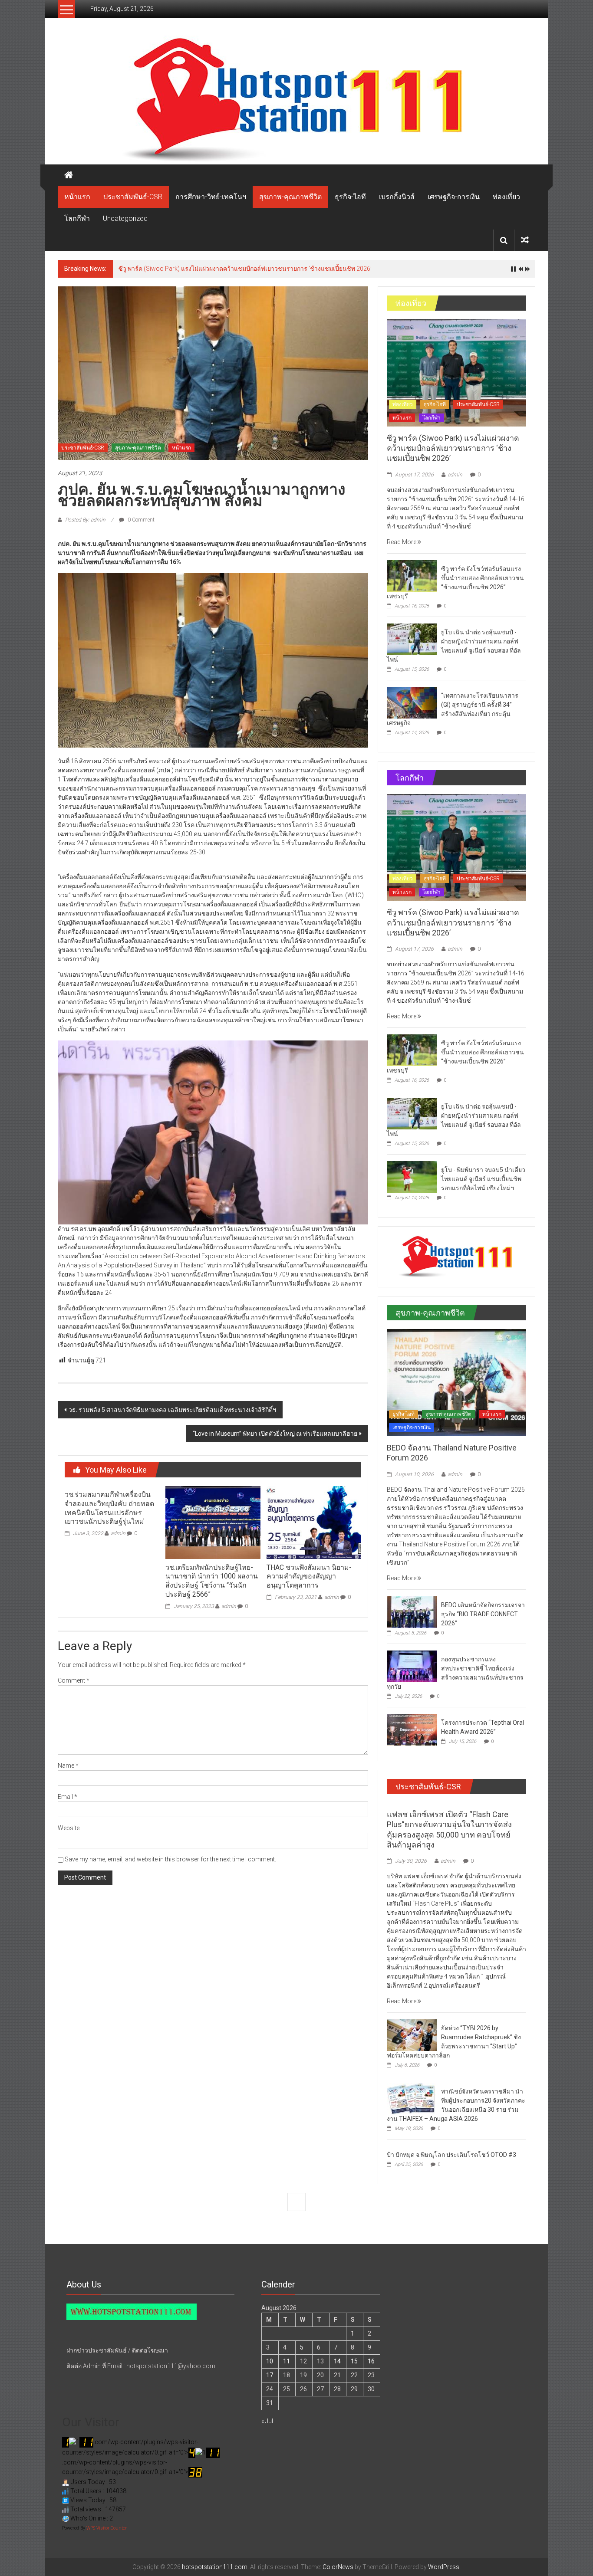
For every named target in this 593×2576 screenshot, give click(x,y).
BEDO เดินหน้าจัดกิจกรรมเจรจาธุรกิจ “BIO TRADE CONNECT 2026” (483, 1614)
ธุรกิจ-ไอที (350, 197)
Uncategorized (125, 218)
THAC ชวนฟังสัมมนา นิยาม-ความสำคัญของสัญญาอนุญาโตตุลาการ (309, 1577)
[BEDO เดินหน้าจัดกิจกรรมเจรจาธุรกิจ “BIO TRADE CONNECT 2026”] (412, 1611)
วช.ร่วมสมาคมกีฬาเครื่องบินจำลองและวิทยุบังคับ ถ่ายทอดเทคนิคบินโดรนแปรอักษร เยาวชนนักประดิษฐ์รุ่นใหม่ (109, 1508)
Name (68, 1765)
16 (371, 2361)
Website (69, 1828)
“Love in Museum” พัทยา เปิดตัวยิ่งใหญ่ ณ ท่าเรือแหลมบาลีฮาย (275, 1434)
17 (270, 2375)
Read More (402, 542)
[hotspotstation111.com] (296, 100)
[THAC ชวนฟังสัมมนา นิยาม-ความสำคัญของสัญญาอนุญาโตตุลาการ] (314, 1522)
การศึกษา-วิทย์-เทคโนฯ (211, 197)
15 (354, 2361)
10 (270, 2361)
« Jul (267, 2421)
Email (68, 1797)
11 (287, 2361)
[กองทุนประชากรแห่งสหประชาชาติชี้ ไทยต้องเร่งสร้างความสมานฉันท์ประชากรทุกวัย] (412, 1666)
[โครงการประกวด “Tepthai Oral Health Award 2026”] (412, 1729)
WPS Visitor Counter (107, 2528)
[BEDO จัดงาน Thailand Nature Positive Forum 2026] (456, 1382)
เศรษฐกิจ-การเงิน (454, 197)
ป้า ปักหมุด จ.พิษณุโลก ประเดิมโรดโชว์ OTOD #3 (451, 2155)
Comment (74, 1680)
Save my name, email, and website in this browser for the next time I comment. (170, 1859)
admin (118, 1533)
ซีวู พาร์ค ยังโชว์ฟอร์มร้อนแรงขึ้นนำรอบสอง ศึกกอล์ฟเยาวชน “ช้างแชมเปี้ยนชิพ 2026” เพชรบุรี (244, 269)
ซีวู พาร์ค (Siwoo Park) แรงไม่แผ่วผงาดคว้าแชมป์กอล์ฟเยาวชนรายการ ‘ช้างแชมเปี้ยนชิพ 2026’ (453, 448)
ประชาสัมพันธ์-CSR (133, 197)
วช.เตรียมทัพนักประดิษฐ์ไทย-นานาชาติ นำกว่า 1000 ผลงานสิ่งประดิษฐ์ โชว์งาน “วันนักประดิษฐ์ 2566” (212, 1581)
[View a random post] (525, 240)
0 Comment (140, 520)
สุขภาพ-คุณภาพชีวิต (290, 197)
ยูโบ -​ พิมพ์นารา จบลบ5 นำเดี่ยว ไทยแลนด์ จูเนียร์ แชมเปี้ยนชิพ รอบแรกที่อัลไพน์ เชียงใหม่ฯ (483, 1179)
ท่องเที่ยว (506, 197)
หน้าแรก (77, 197)
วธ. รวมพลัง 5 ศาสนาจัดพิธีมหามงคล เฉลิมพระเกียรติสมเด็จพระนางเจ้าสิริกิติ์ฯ (172, 1410)
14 (337, 2361)
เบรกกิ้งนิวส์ (397, 197)
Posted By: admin (85, 520)
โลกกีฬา (77, 218)
